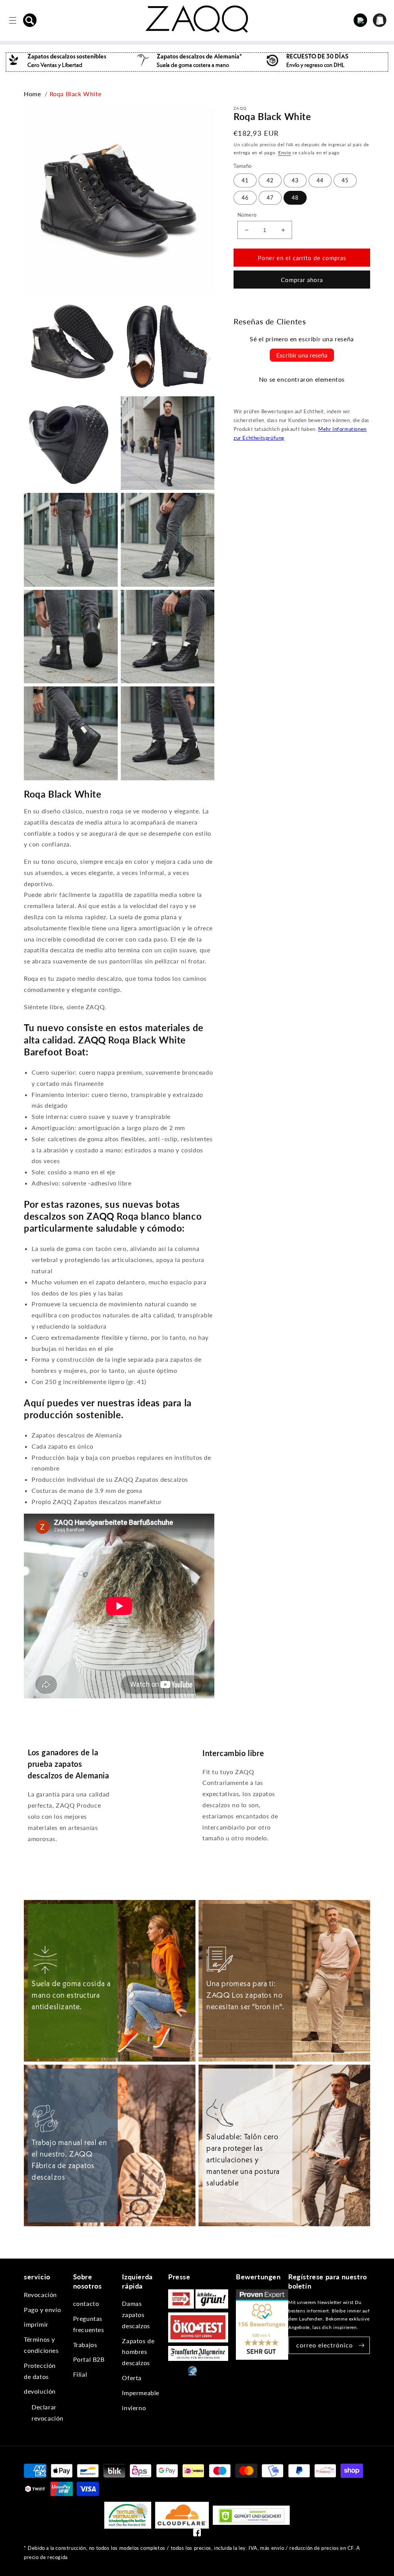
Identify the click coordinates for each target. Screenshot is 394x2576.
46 (245, 198)
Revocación (40, 2295)
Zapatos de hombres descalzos (138, 2352)
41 (245, 180)
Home (32, 94)
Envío (285, 153)
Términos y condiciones (41, 2345)
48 (295, 198)
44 (320, 180)
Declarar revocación (48, 2412)
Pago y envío (42, 2310)
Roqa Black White (76, 94)
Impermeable (141, 2393)
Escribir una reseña (302, 355)
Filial (80, 2374)
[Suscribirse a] (361, 2345)
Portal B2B (89, 2359)
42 (270, 180)
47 (270, 198)
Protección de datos (40, 2371)
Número (247, 215)
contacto (86, 2303)
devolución (40, 2391)
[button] (30, 20)
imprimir (36, 2324)
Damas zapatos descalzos (136, 2315)
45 (345, 180)
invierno (134, 2408)
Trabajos (85, 2345)
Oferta (132, 2378)
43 (295, 180)
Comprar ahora (302, 280)
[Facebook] (197, 2534)
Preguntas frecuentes (89, 2324)
